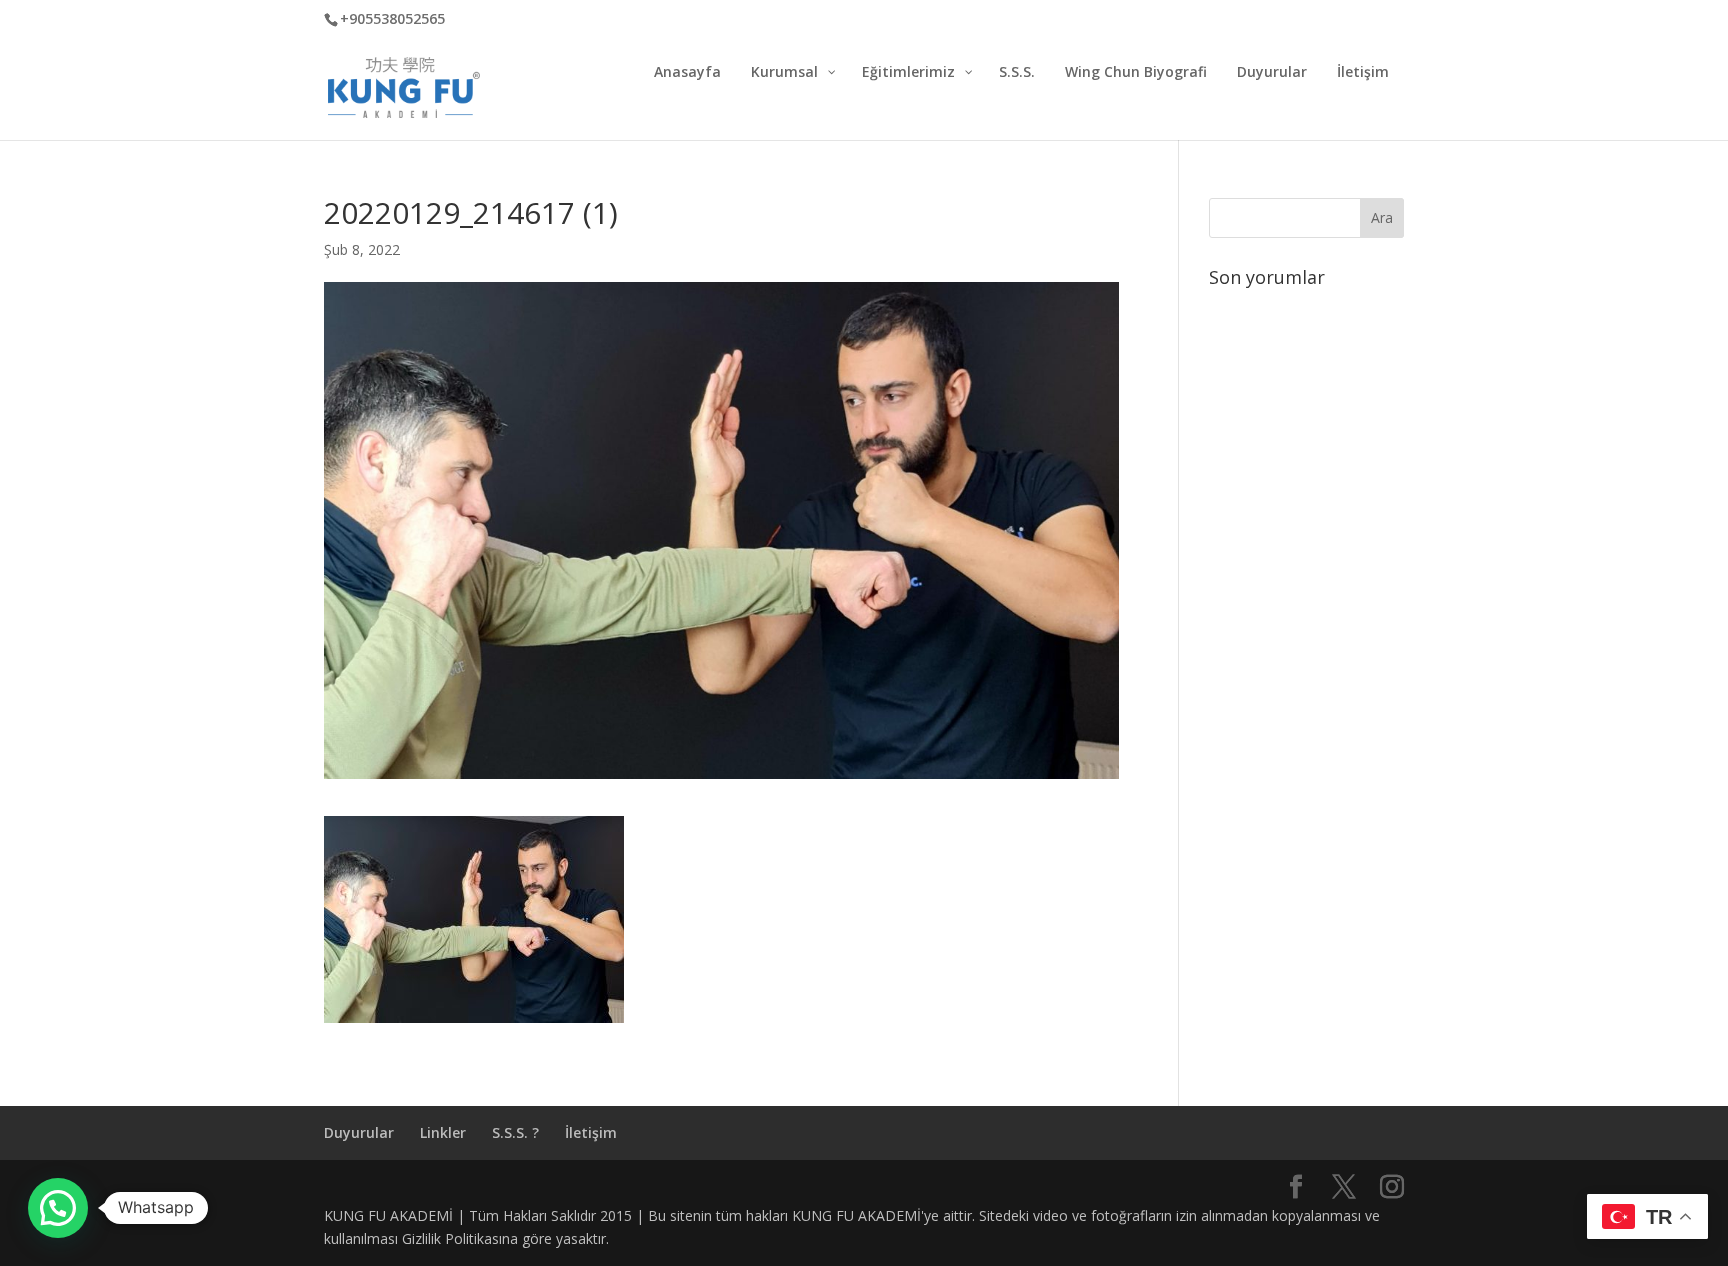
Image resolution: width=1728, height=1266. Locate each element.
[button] (58, 1208)
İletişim (591, 1132)
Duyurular (359, 1132)
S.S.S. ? (515, 1132)
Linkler (443, 1132)
